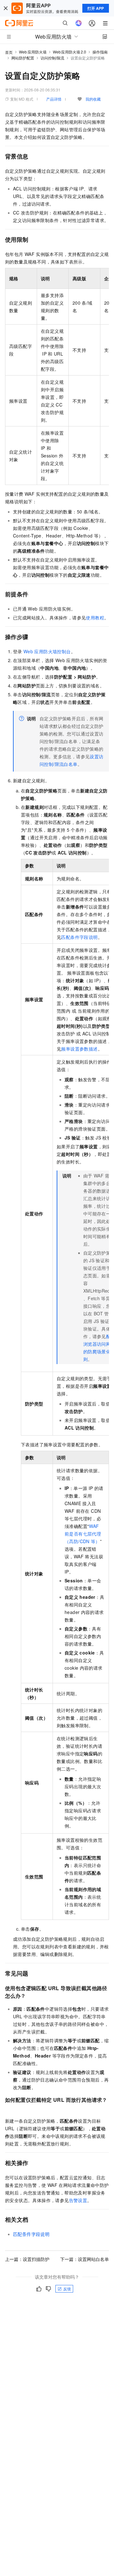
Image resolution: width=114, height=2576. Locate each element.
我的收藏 (93, 99)
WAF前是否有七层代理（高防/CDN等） (83, 1534)
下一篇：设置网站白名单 (85, 2259)
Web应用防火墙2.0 (70, 52)
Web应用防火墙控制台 (47, 651)
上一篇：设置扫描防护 (27, 2259)
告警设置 (78, 2200)
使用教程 (95, 618)
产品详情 (54, 99)
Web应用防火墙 (33, 52)
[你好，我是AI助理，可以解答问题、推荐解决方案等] (79, 23)
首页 (9, 52)
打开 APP (96, 8)
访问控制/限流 (52, 58)
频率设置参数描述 (79, 1049)
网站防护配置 (23, 58)
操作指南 (100, 52)
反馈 (67, 2289)
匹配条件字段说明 (79, 937)
